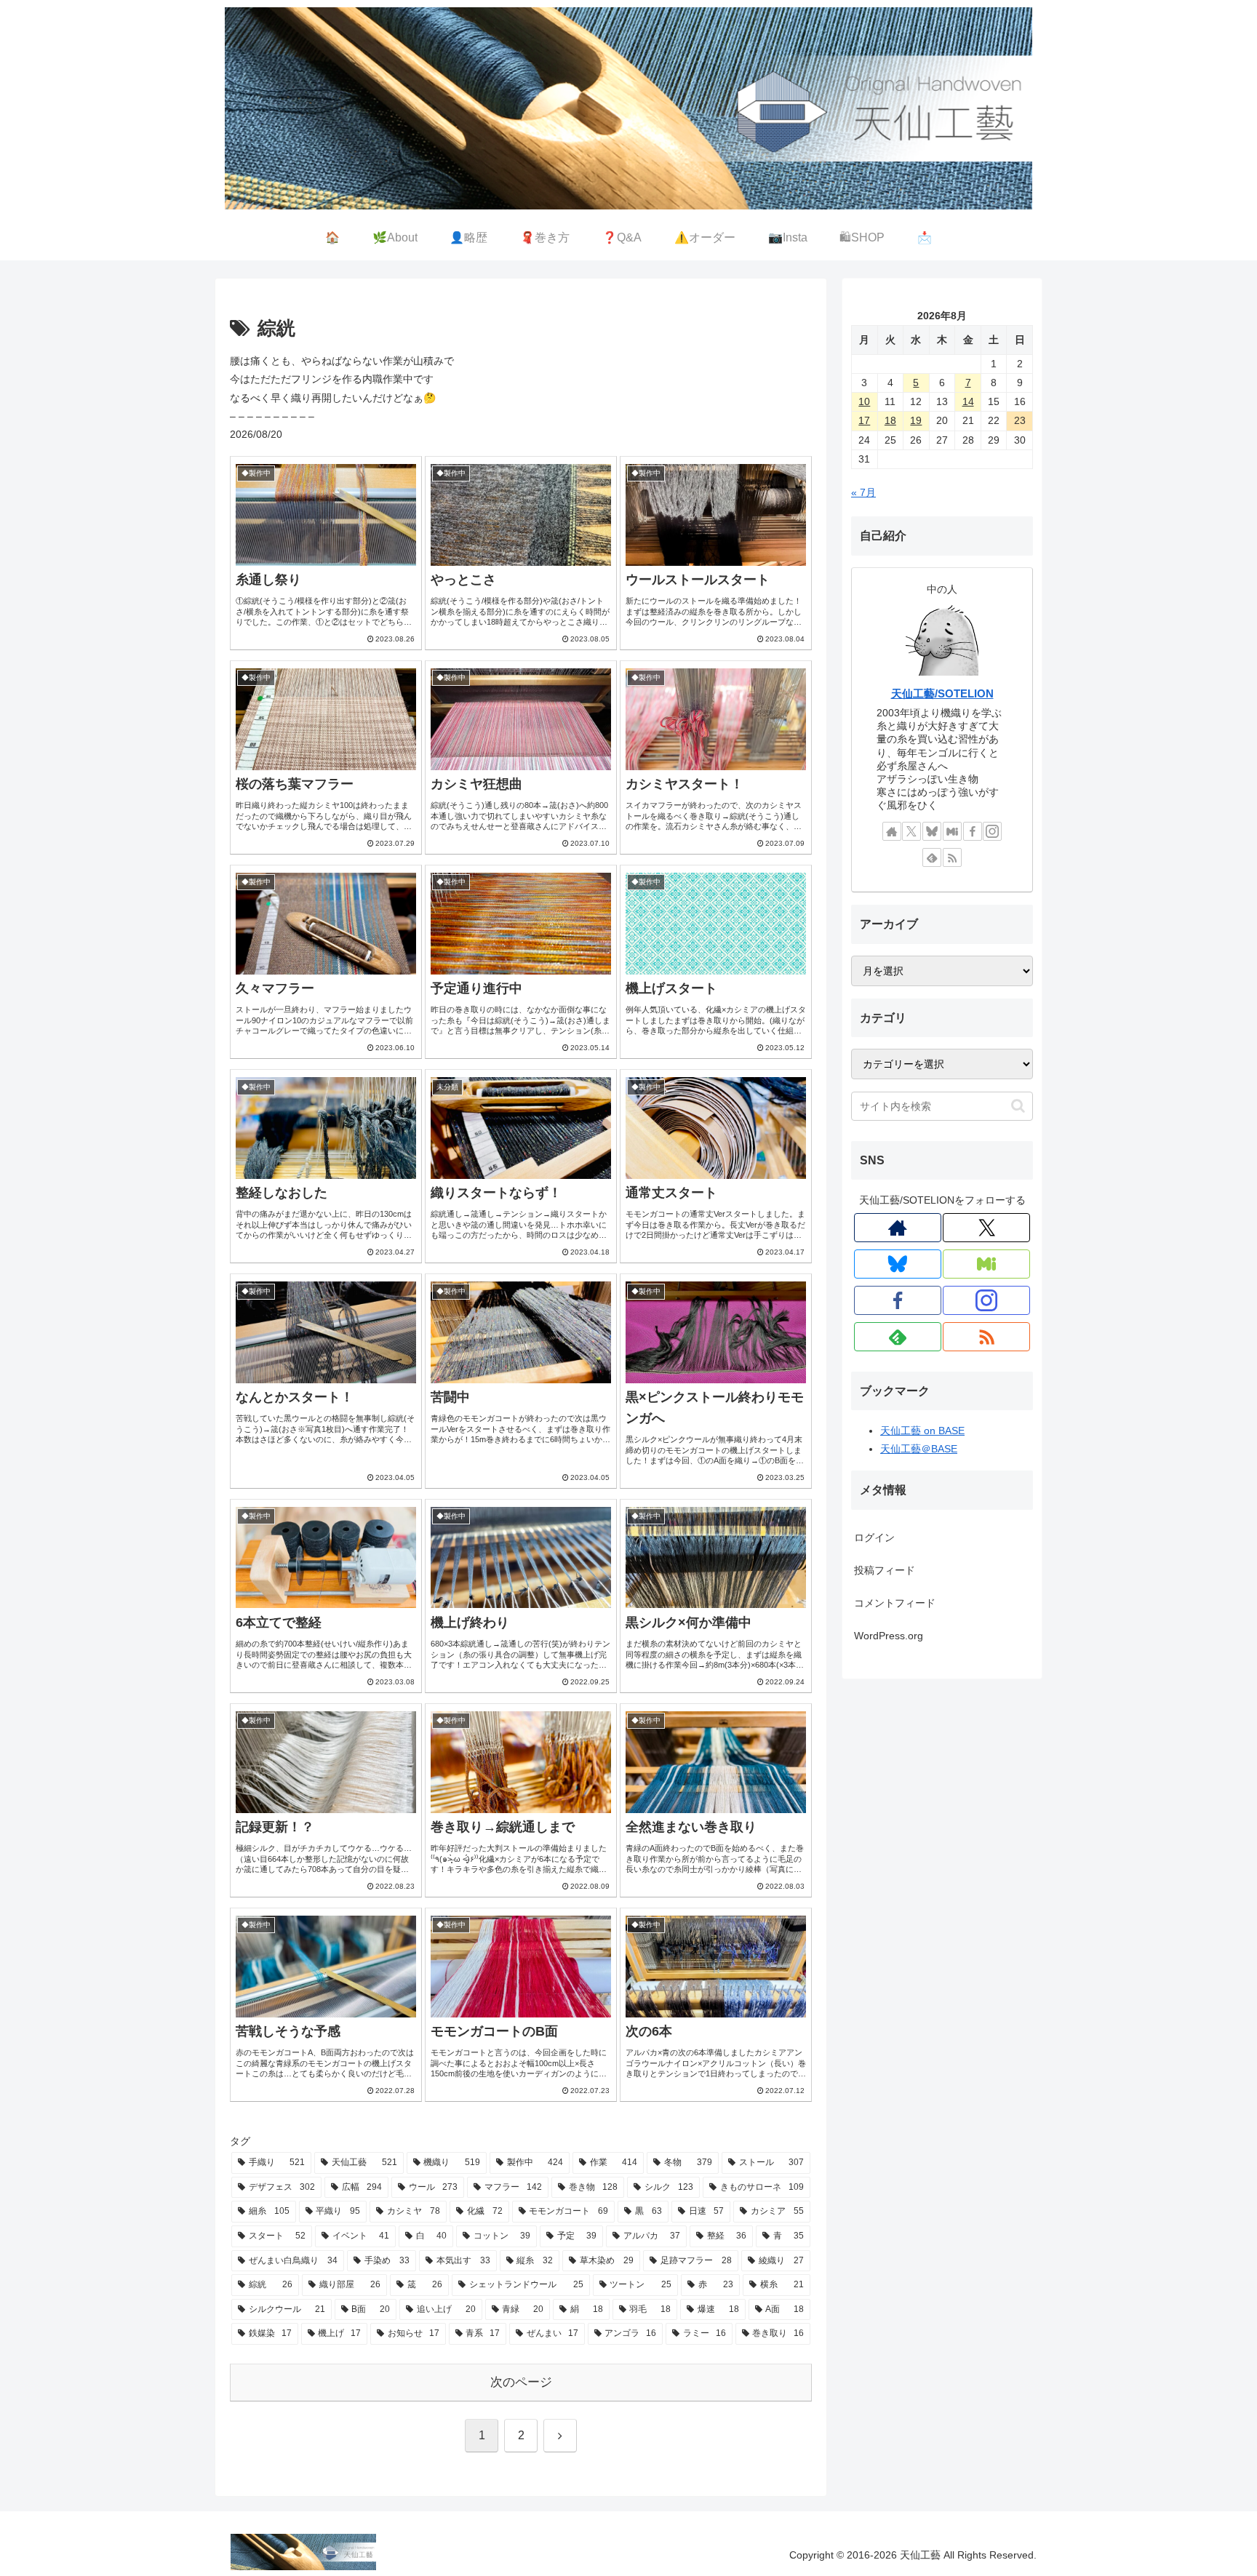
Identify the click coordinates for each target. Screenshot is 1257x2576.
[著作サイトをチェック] (892, 831)
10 (864, 401)
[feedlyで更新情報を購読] (932, 857)
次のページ (521, 2382)
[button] (1018, 1106)
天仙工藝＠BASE (919, 1449)
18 (890, 420)
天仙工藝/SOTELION (942, 693)
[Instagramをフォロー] (992, 831)
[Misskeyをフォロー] (952, 831)
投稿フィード (885, 1570)
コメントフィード (895, 1603)
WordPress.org (889, 1636)
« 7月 (863, 492)
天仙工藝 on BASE (922, 1431)
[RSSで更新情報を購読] (952, 857)
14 (968, 401)
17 (864, 420)
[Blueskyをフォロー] (932, 831)
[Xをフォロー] (911, 831)
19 (916, 420)
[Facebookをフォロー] (973, 831)
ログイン (874, 1537)
